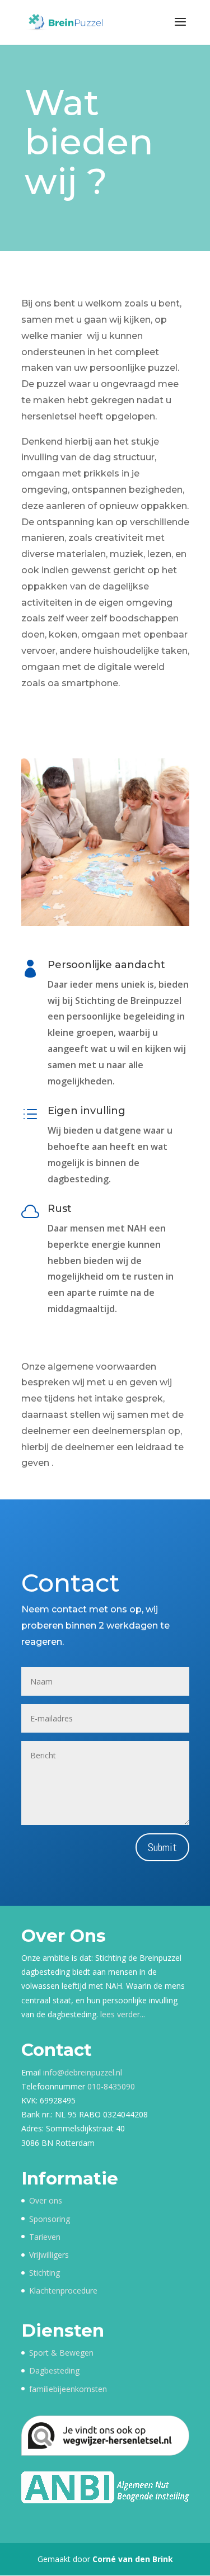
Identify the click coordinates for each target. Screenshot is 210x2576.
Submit (162, 1847)
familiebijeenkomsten (68, 2389)
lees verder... (123, 2014)
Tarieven (45, 2237)
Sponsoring (50, 2219)
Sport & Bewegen (61, 2353)
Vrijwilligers (49, 2255)
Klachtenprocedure (63, 2290)
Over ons (46, 2200)
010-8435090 (111, 2086)
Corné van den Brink (133, 2559)
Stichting (45, 2273)
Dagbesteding (54, 2370)
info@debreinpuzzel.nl (83, 2072)
